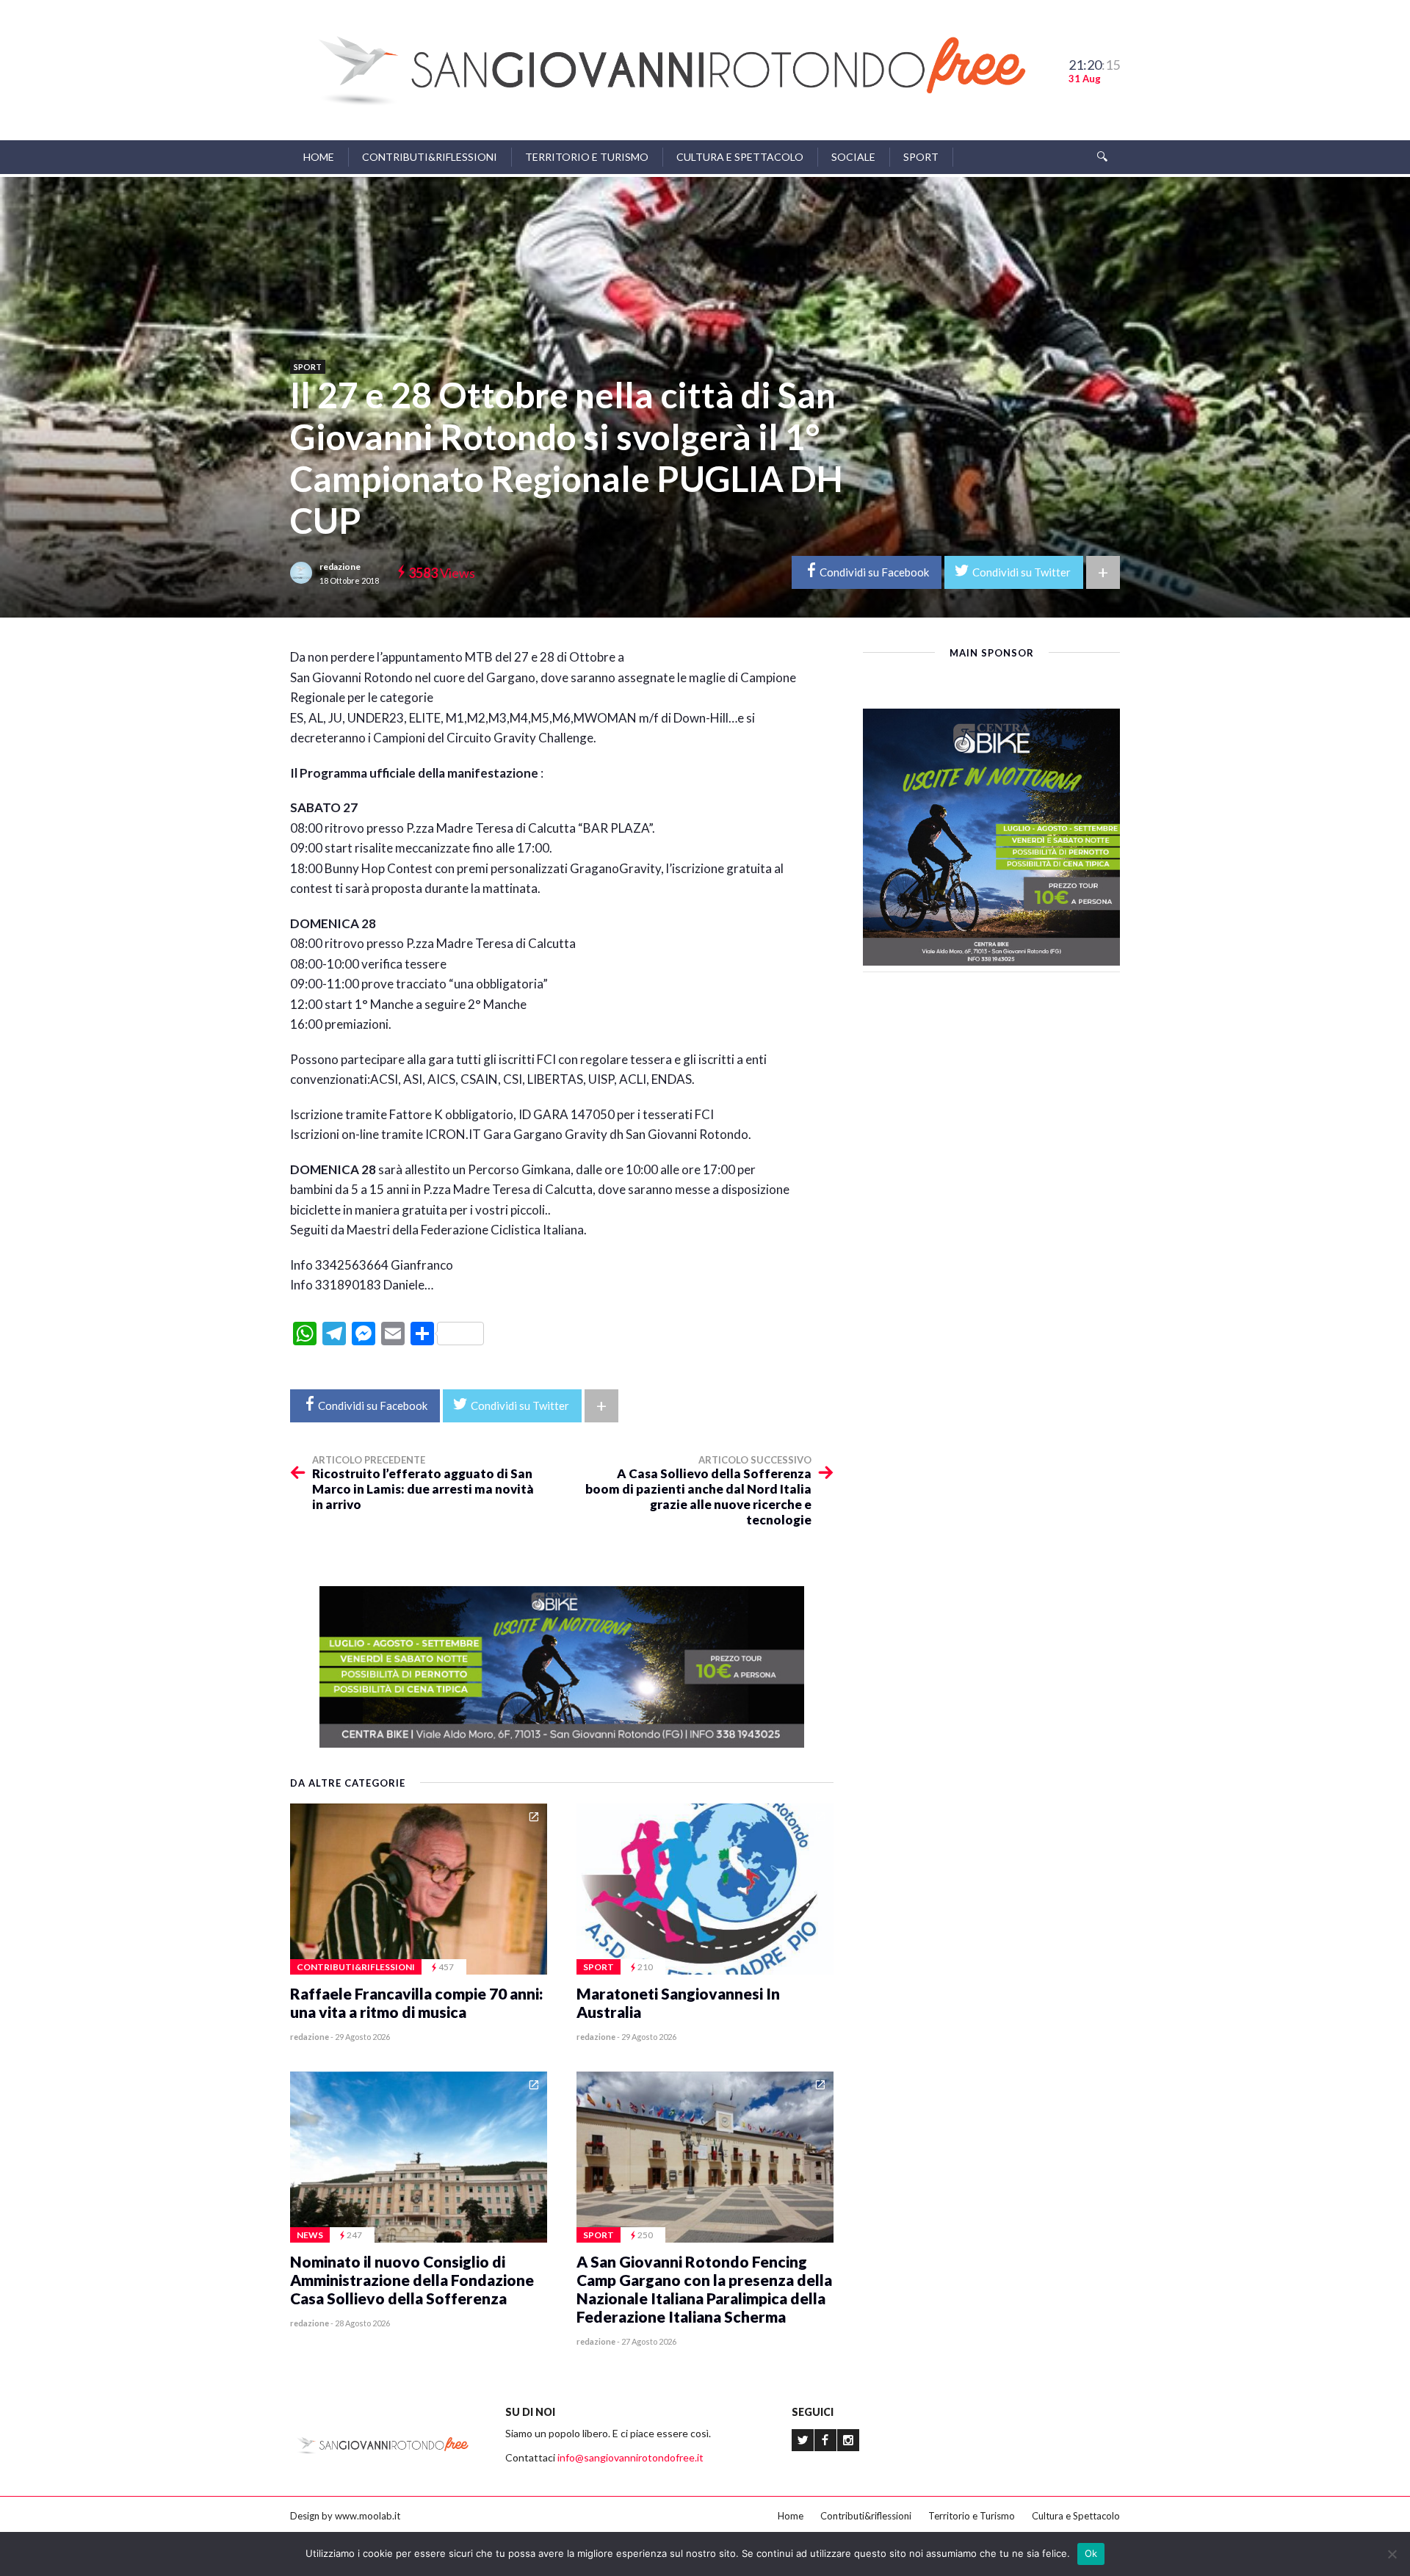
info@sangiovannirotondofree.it (630, 2457)
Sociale (853, 157)
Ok (1091, 2553)
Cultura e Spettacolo (740, 157)
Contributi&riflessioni (430, 157)
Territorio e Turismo (587, 157)
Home (319, 157)
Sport (921, 157)
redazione (340, 567)
